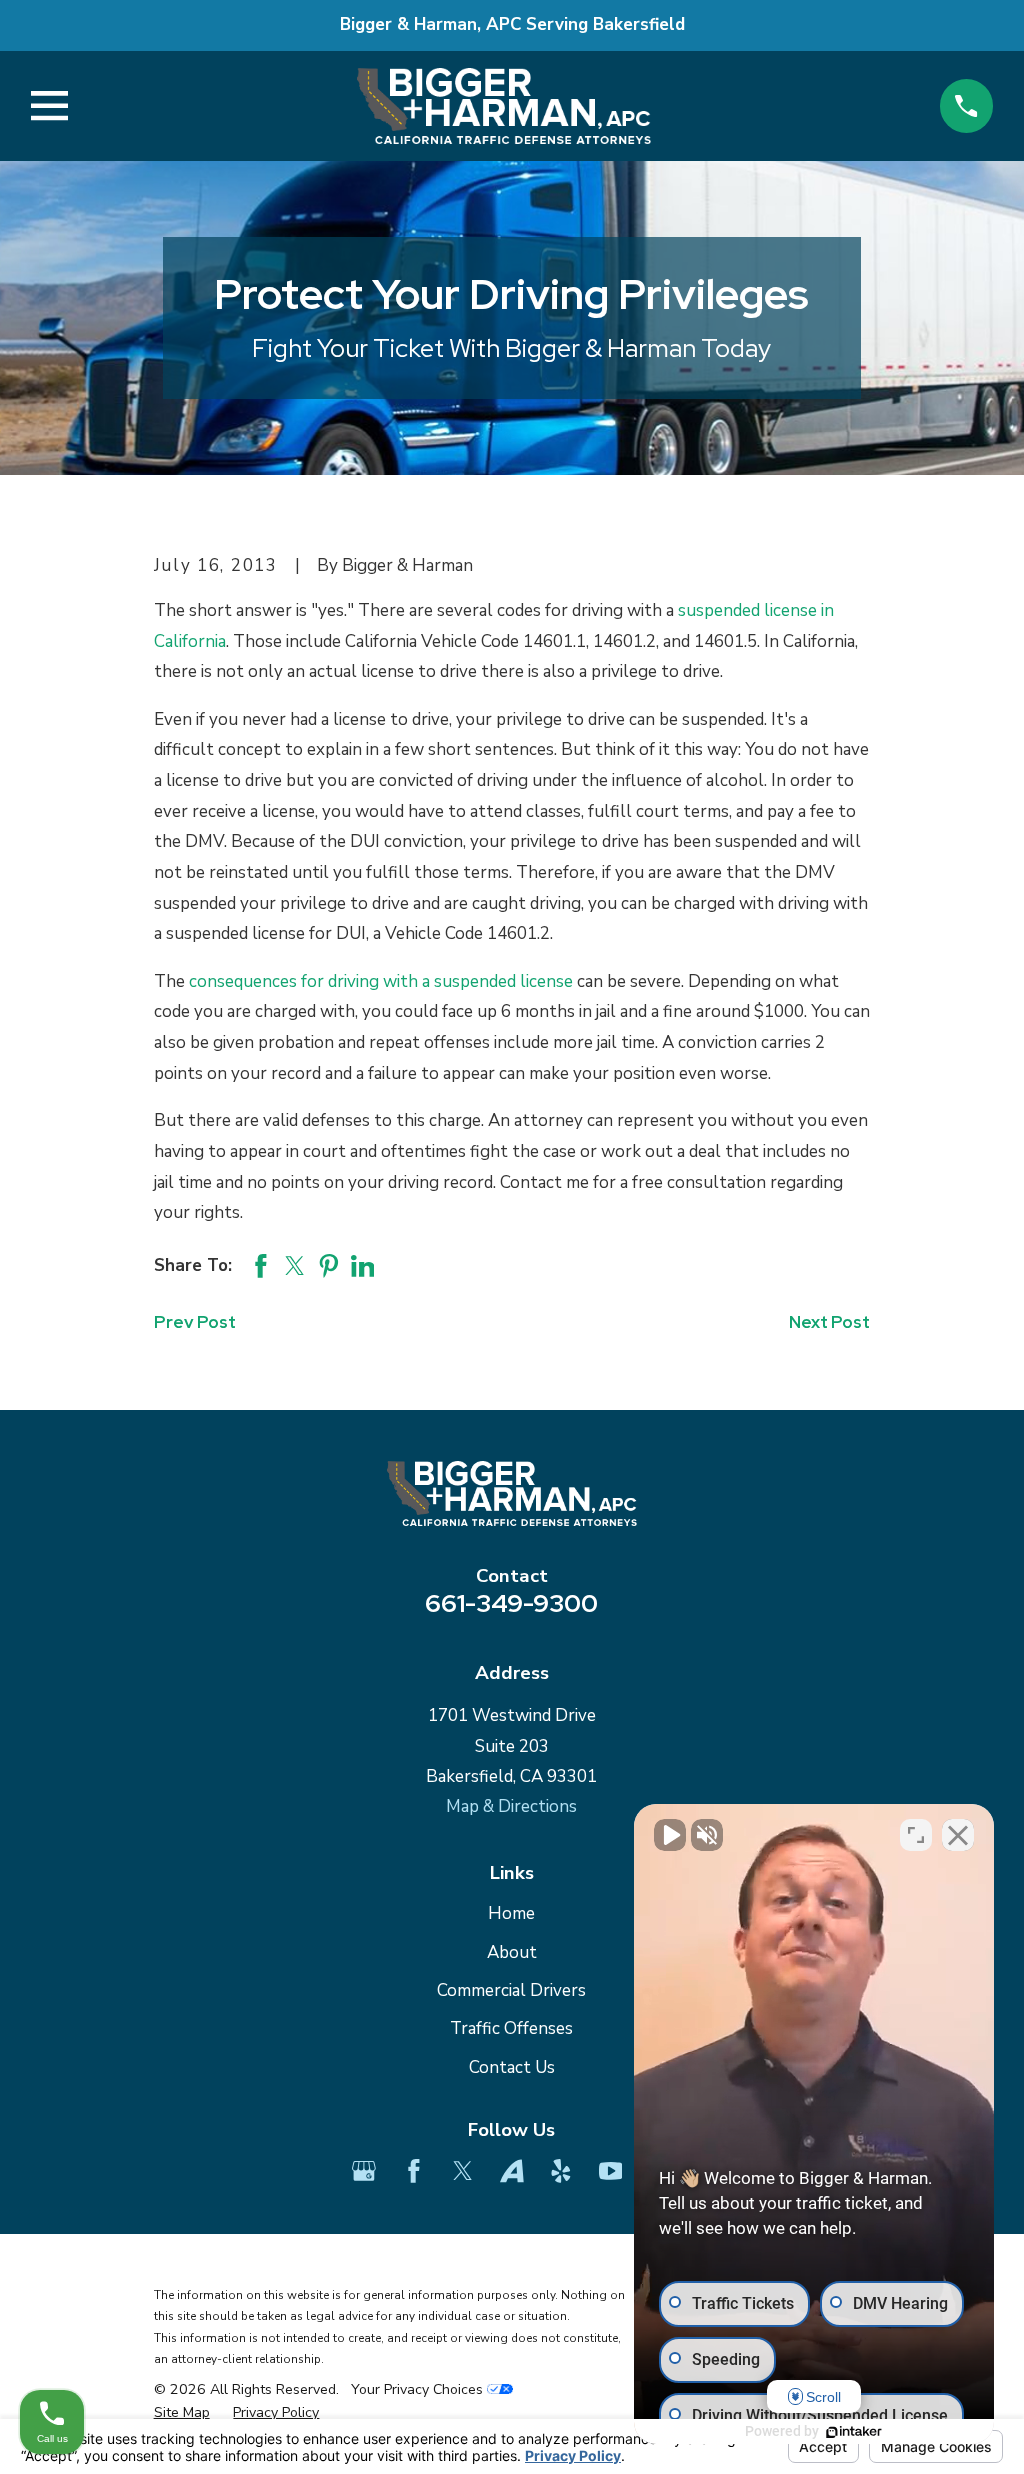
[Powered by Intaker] (854, 2432)
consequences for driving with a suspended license (381, 981)
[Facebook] (414, 2171)
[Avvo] (512, 2171)
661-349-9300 (511, 1603)
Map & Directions (511, 1806)
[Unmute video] (670, 1835)
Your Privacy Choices (419, 2389)
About (512, 1952)
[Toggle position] (916, 1835)
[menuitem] (182, 2413)
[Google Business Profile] (364, 2171)
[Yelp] (561, 2171)
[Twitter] (463, 2171)
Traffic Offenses (511, 2028)
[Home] (503, 106)
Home (511, 1913)
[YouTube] (611, 2171)
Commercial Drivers (511, 1990)
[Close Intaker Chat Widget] (958, 1835)
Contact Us (512, 2067)
